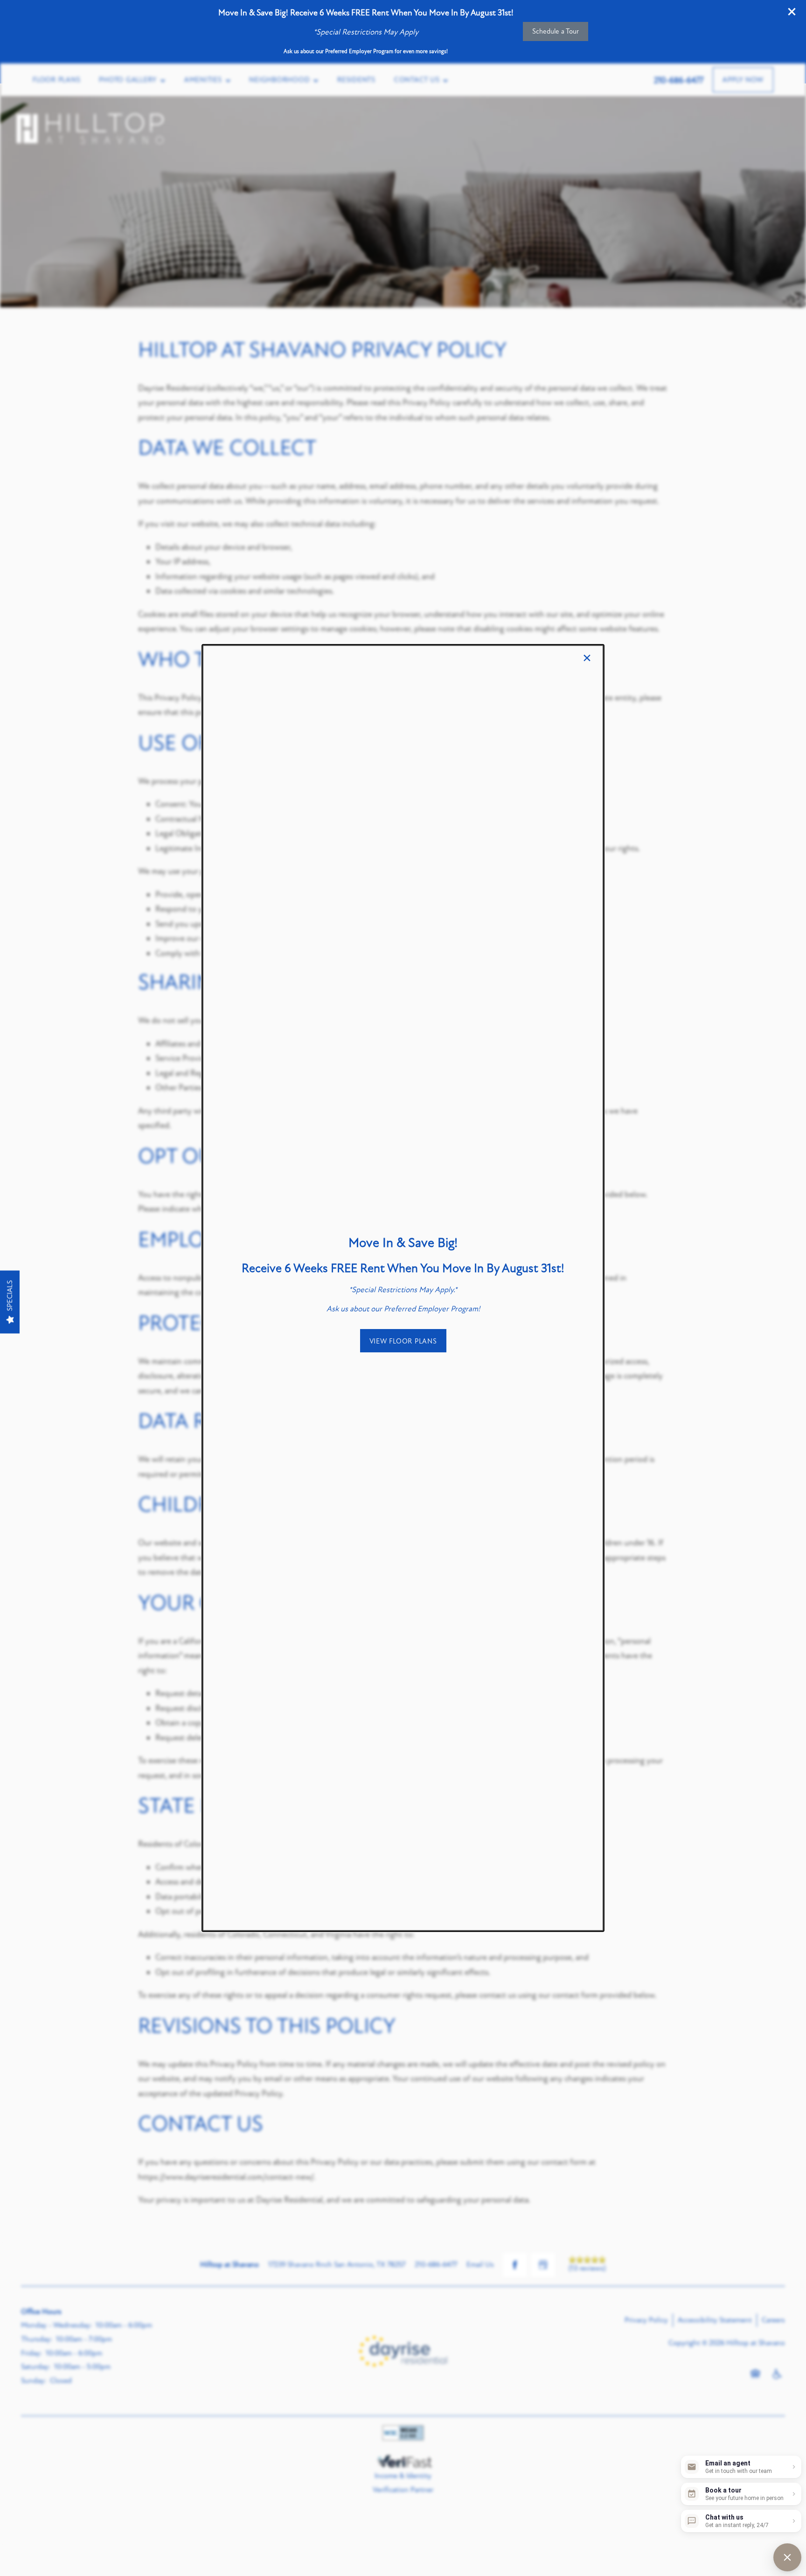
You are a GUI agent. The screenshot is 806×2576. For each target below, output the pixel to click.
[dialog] (403, 1288)
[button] (403, 1341)
